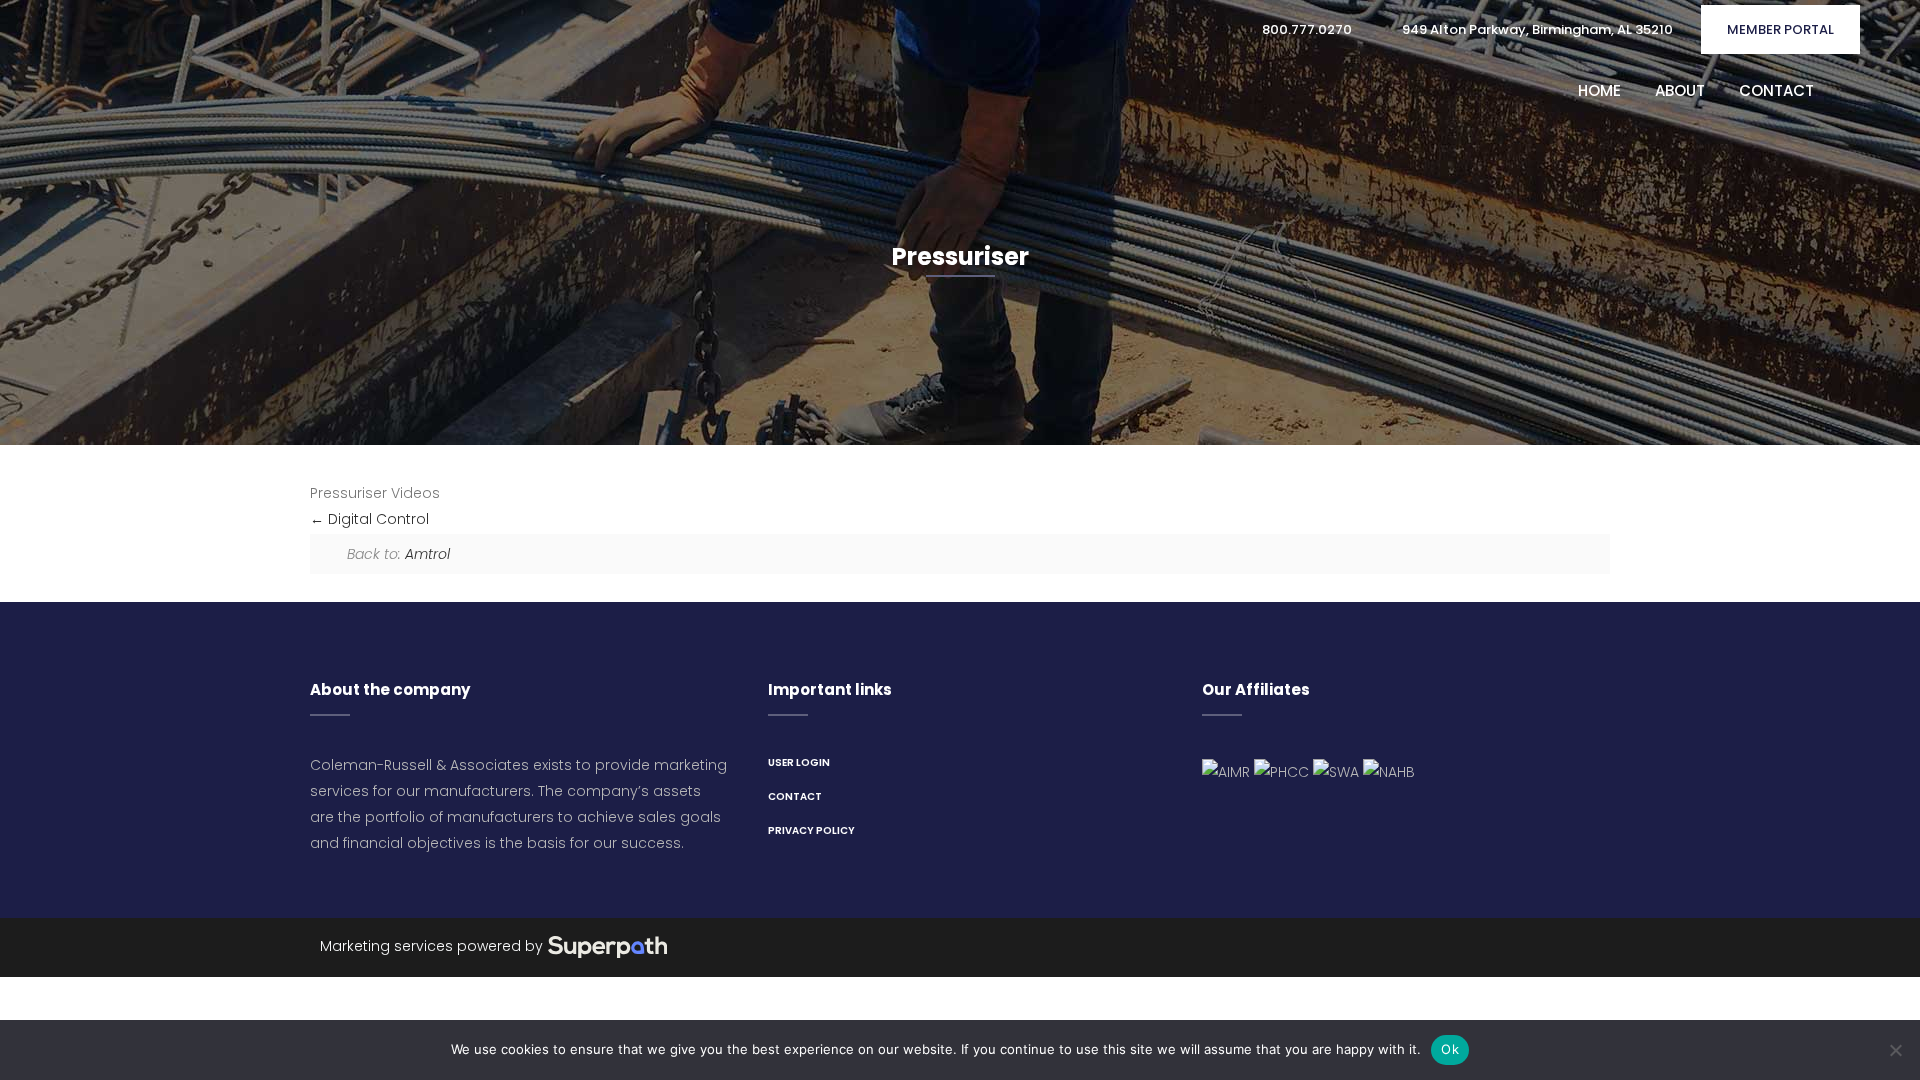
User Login (799, 762)
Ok (1450, 1049)
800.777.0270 (1305, 29)
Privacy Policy (811, 830)
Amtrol (427, 554)
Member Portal (1780, 29)
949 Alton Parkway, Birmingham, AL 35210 (1536, 29)
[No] (1895, 1050)
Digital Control (376, 519)
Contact (795, 796)
